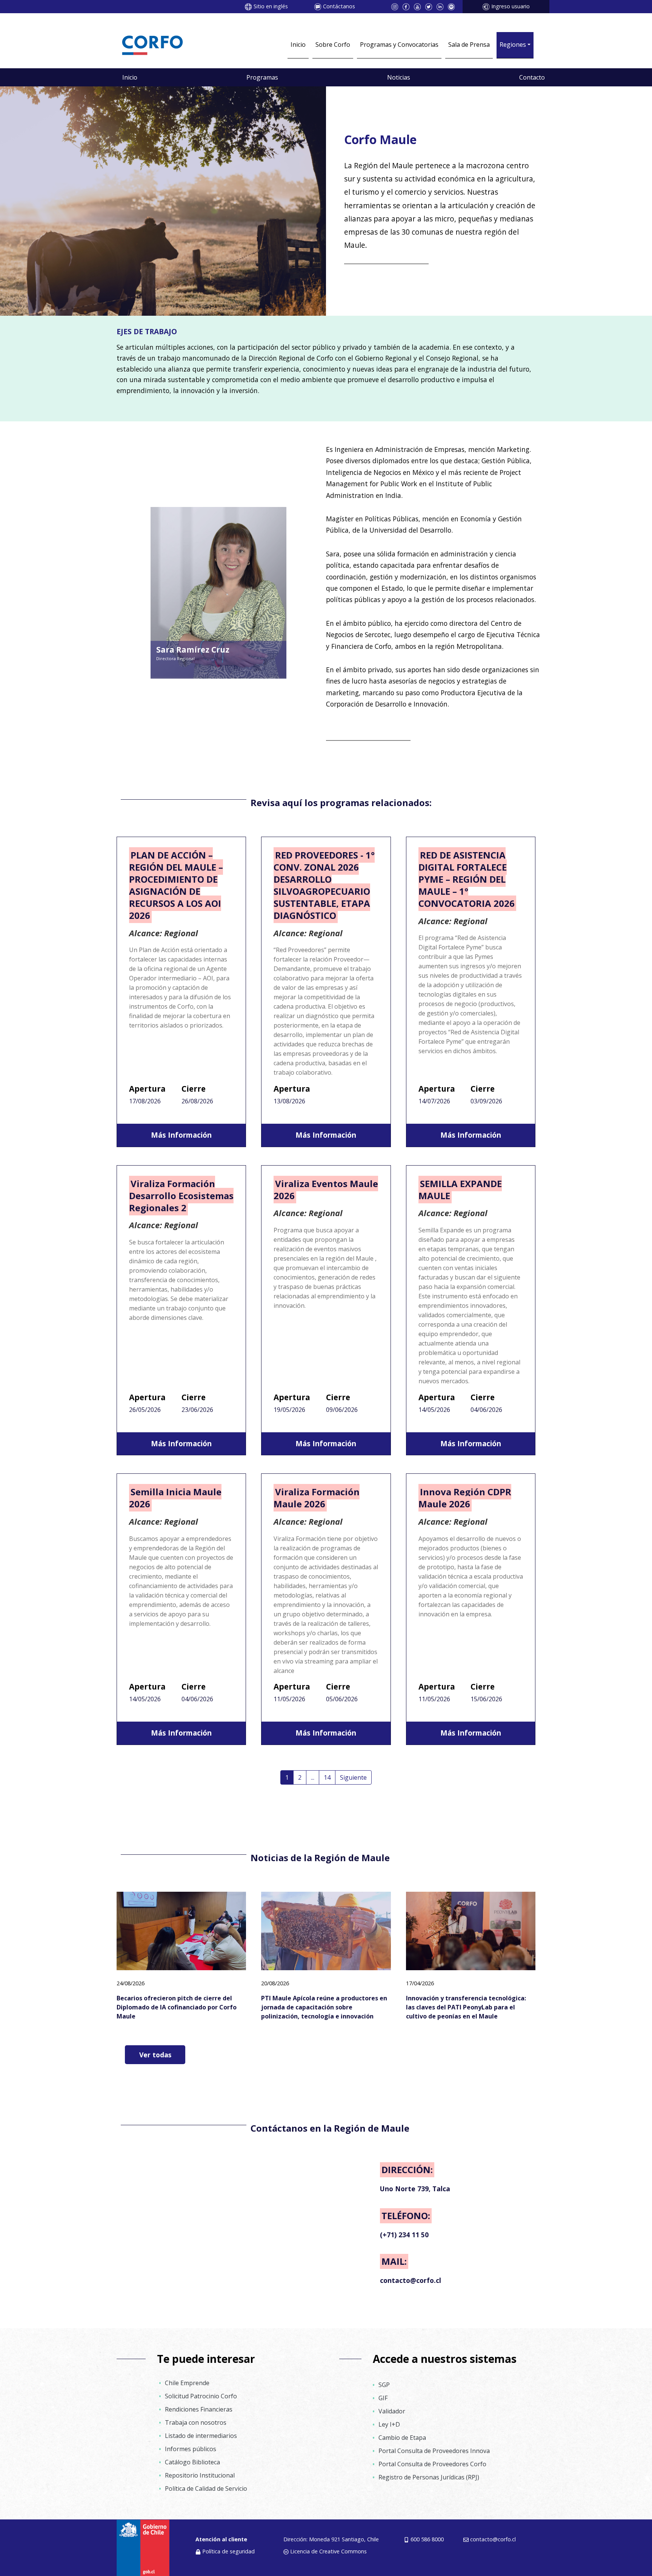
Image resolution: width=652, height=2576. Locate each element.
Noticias (399, 77)
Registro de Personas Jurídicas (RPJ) (429, 2477)
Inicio (298, 45)
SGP (384, 2385)
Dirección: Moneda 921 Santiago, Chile (331, 2539)
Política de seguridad (228, 2551)
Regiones (513, 45)
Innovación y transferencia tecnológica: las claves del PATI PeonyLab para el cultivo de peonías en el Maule (466, 2007)
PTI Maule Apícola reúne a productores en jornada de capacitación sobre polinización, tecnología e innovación (324, 2007)
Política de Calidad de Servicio (206, 2488)
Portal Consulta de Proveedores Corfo (432, 2464)
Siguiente (353, 1777)
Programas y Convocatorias (399, 45)
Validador (392, 2411)
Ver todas (155, 2055)
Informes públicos (191, 2449)
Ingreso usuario (511, 6)
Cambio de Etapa (402, 2438)
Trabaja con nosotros (196, 2422)
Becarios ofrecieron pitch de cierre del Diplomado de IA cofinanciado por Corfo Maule (177, 2007)
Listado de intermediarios (201, 2436)
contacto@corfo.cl (493, 2539)
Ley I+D (389, 2424)
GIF (383, 2398)
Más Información (181, 1135)
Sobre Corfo (333, 45)
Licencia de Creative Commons (328, 2551)
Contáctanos (339, 6)
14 (327, 1777)
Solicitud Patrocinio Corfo (201, 2396)
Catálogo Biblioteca (192, 2462)
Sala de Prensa (469, 45)
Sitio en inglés (271, 6)
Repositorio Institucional (200, 2475)
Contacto (532, 77)
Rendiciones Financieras (199, 2409)
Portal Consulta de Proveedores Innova (434, 2451)
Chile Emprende (187, 2383)
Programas (262, 77)
